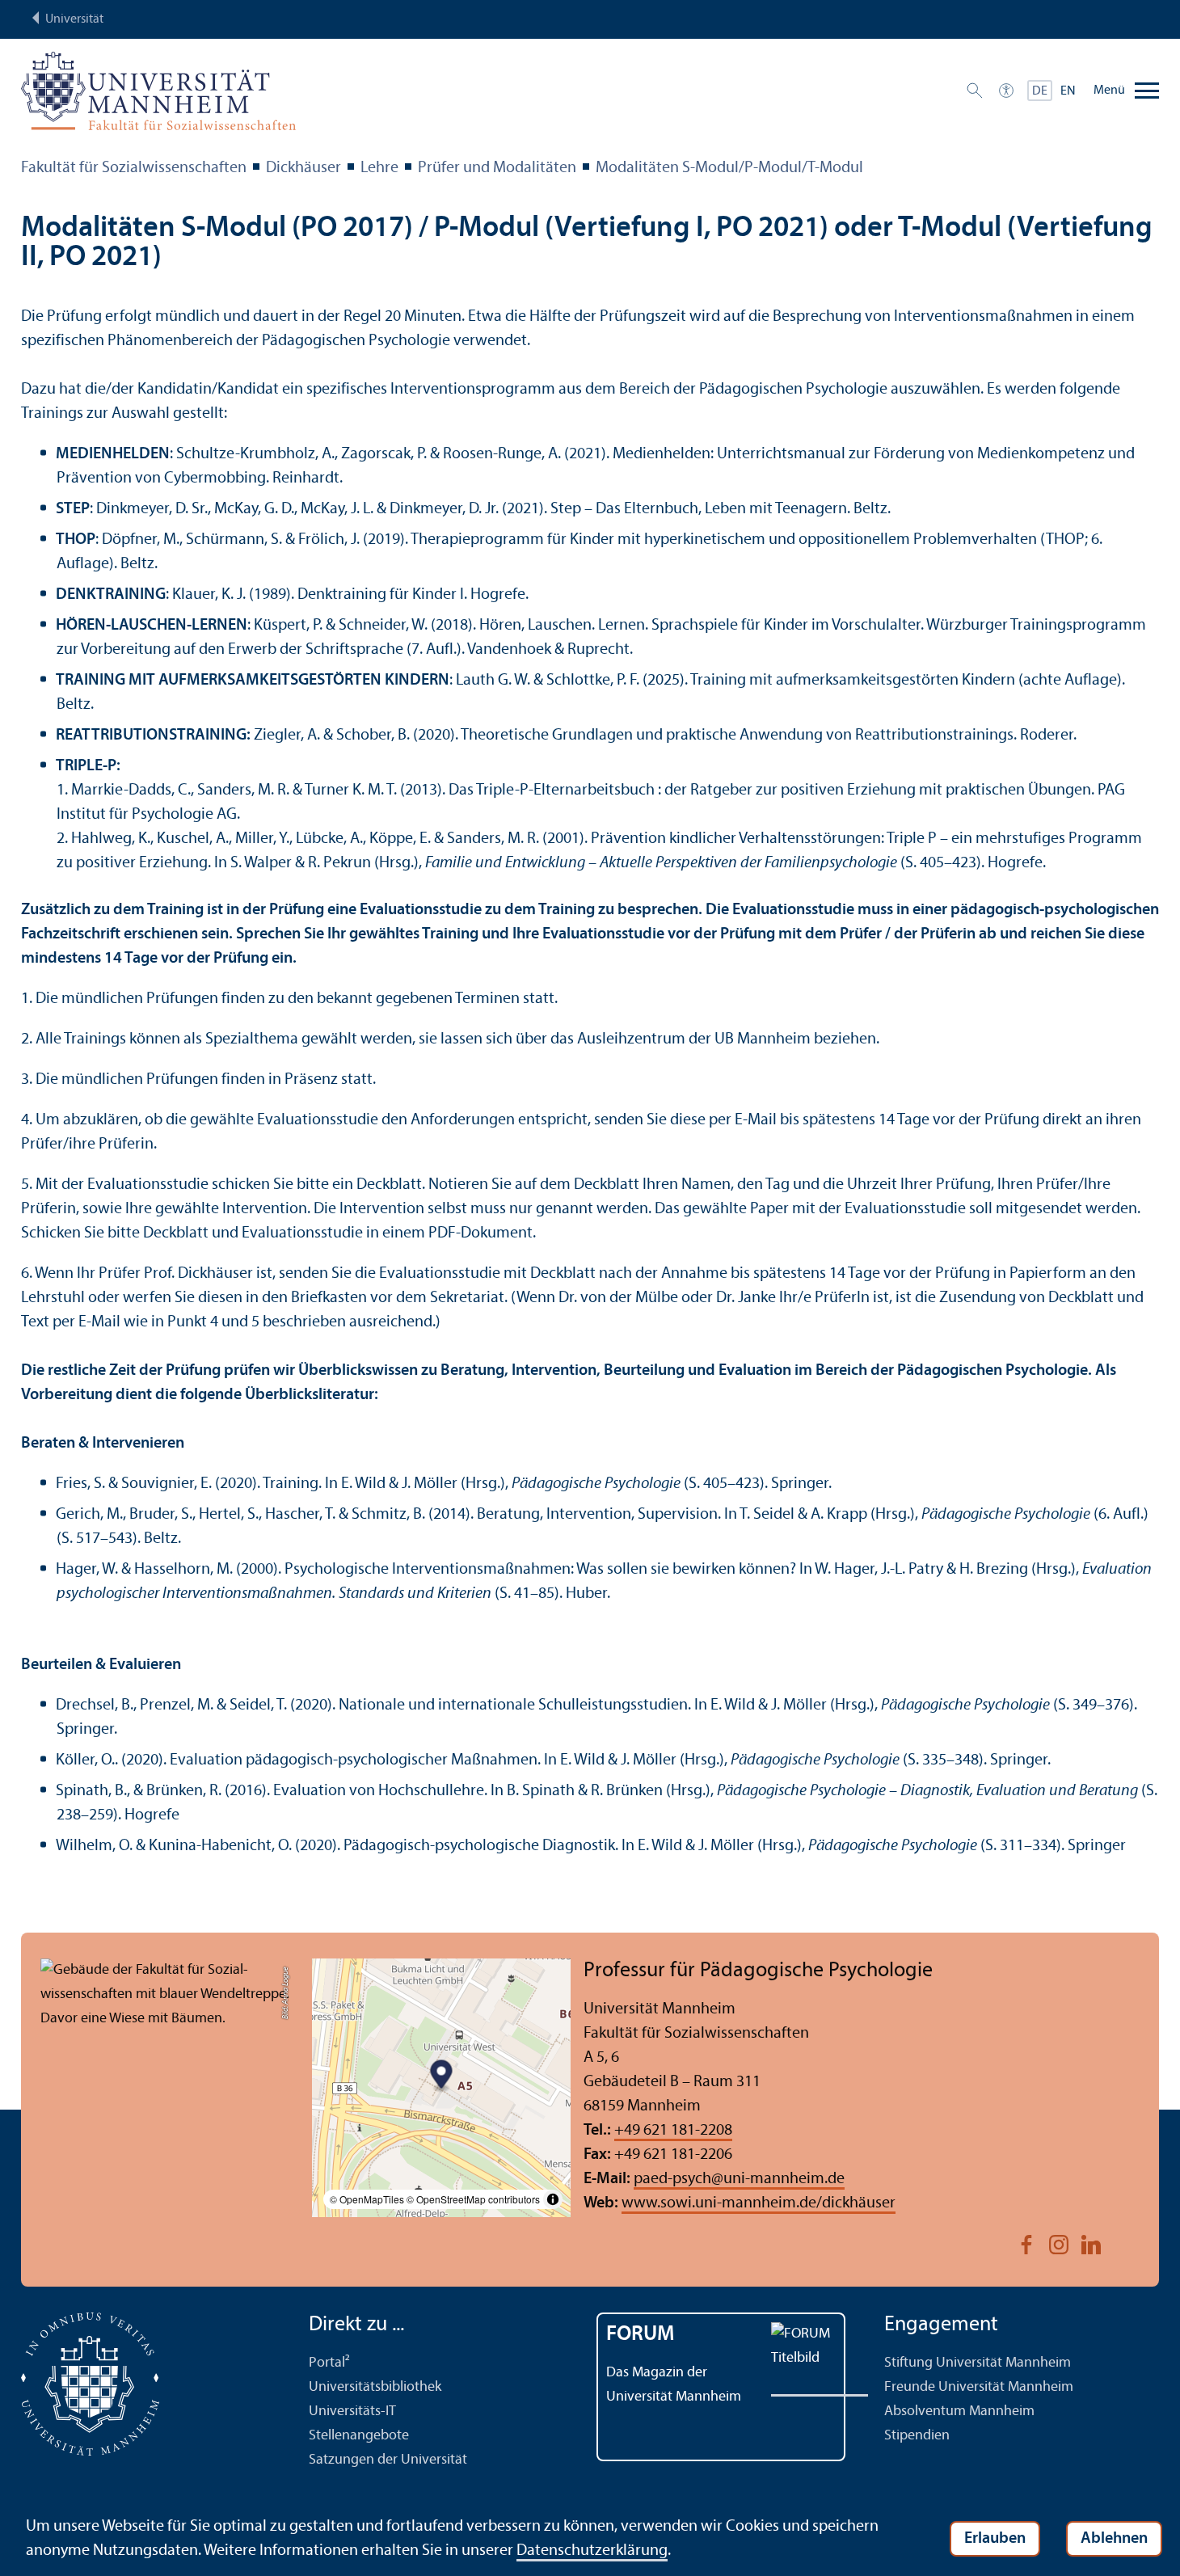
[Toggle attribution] (553, 2199)
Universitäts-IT (352, 2412)
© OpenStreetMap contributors (473, 2199)
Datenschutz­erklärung (592, 2551)
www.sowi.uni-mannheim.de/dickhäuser (759, 2203)
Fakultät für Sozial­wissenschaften (134, 168)
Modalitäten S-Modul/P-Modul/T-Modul (729, 168)
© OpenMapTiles (367, 2199)
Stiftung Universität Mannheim (978, 2363)
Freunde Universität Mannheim (979, 2387)
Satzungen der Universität (388, 2460)
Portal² (329, 2363)
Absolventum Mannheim (959, 2412)
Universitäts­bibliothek (375, 2387)
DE (1040, 91)
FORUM (641, 2335)
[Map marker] (442, 2076)
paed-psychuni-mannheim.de (739, 2179)
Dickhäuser (303, 168)
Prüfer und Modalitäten (497, 168)
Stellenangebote (359, 2436)
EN (1068, 91)
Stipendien (917, 2436)
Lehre (379, 168)
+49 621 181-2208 (673, 2131)
